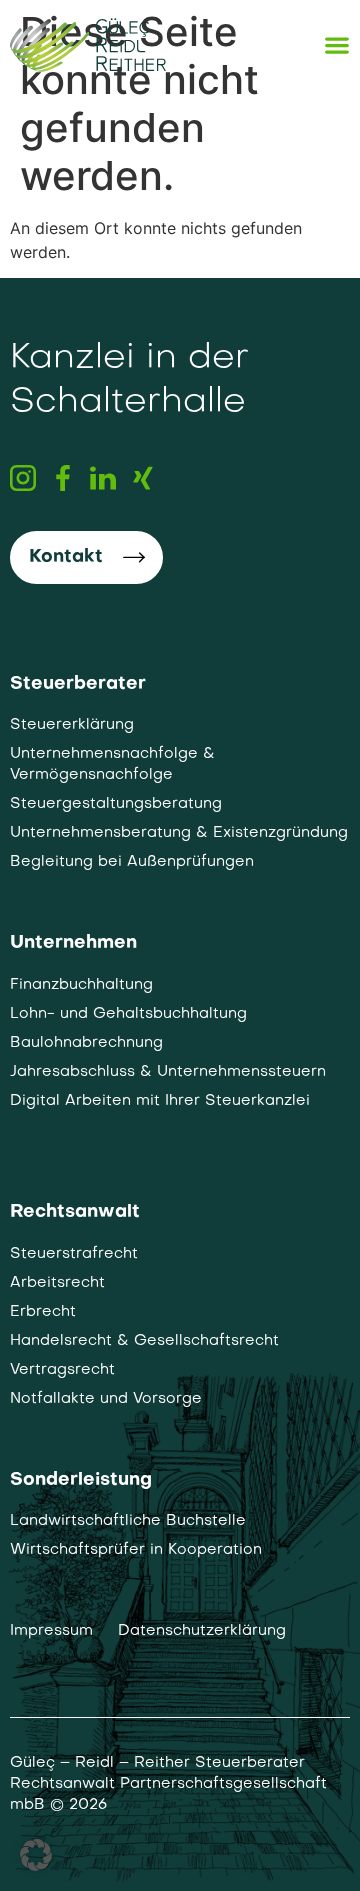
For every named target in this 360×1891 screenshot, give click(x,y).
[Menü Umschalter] (337, 45)
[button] (36, 1855)
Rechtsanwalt (75, 1212)
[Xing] (143, 478)
